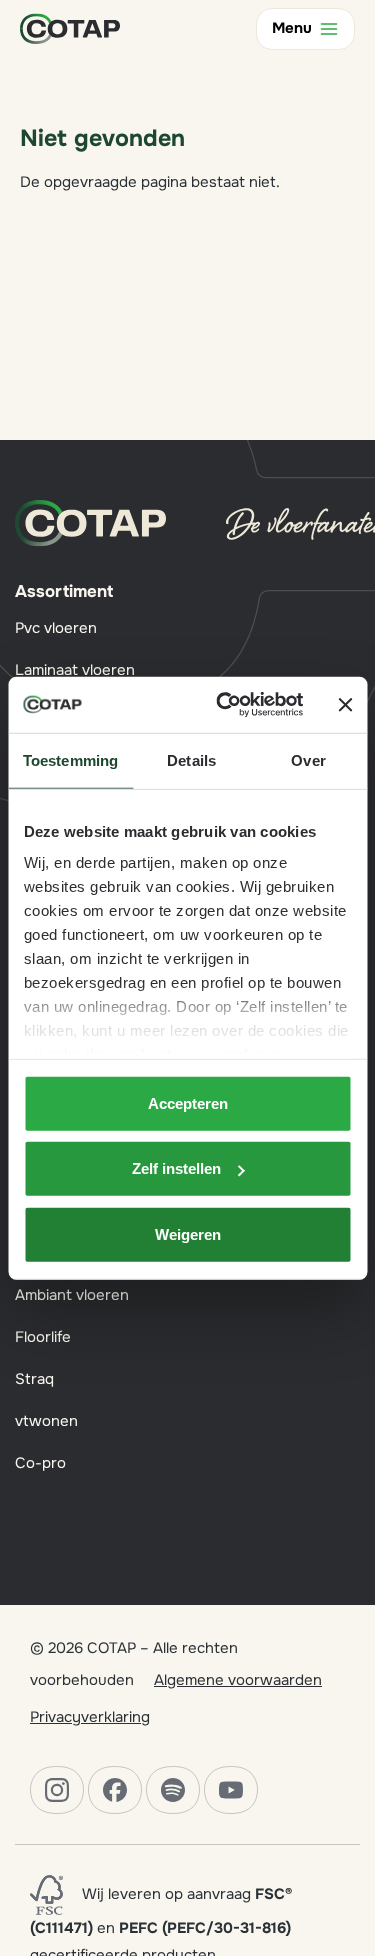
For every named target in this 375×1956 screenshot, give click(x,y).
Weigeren (188, 1233)
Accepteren (188, 1102)
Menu (292, 28)
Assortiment (64, 591)
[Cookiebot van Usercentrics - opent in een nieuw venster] (226, 705)
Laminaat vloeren (75, 670)
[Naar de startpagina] (70, 28)
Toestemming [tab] (70, 759)
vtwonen (46, 1421)
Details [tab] (191, 759)
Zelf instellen (176, 1168)
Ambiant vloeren (72, 1295)
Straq (34, 1379)
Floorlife (43, 1337)
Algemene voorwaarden (238, 1680)
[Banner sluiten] (345, 705)
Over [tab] (308, 759)
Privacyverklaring (90, 1717)
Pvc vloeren (56, 628)
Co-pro (40, 1463)
